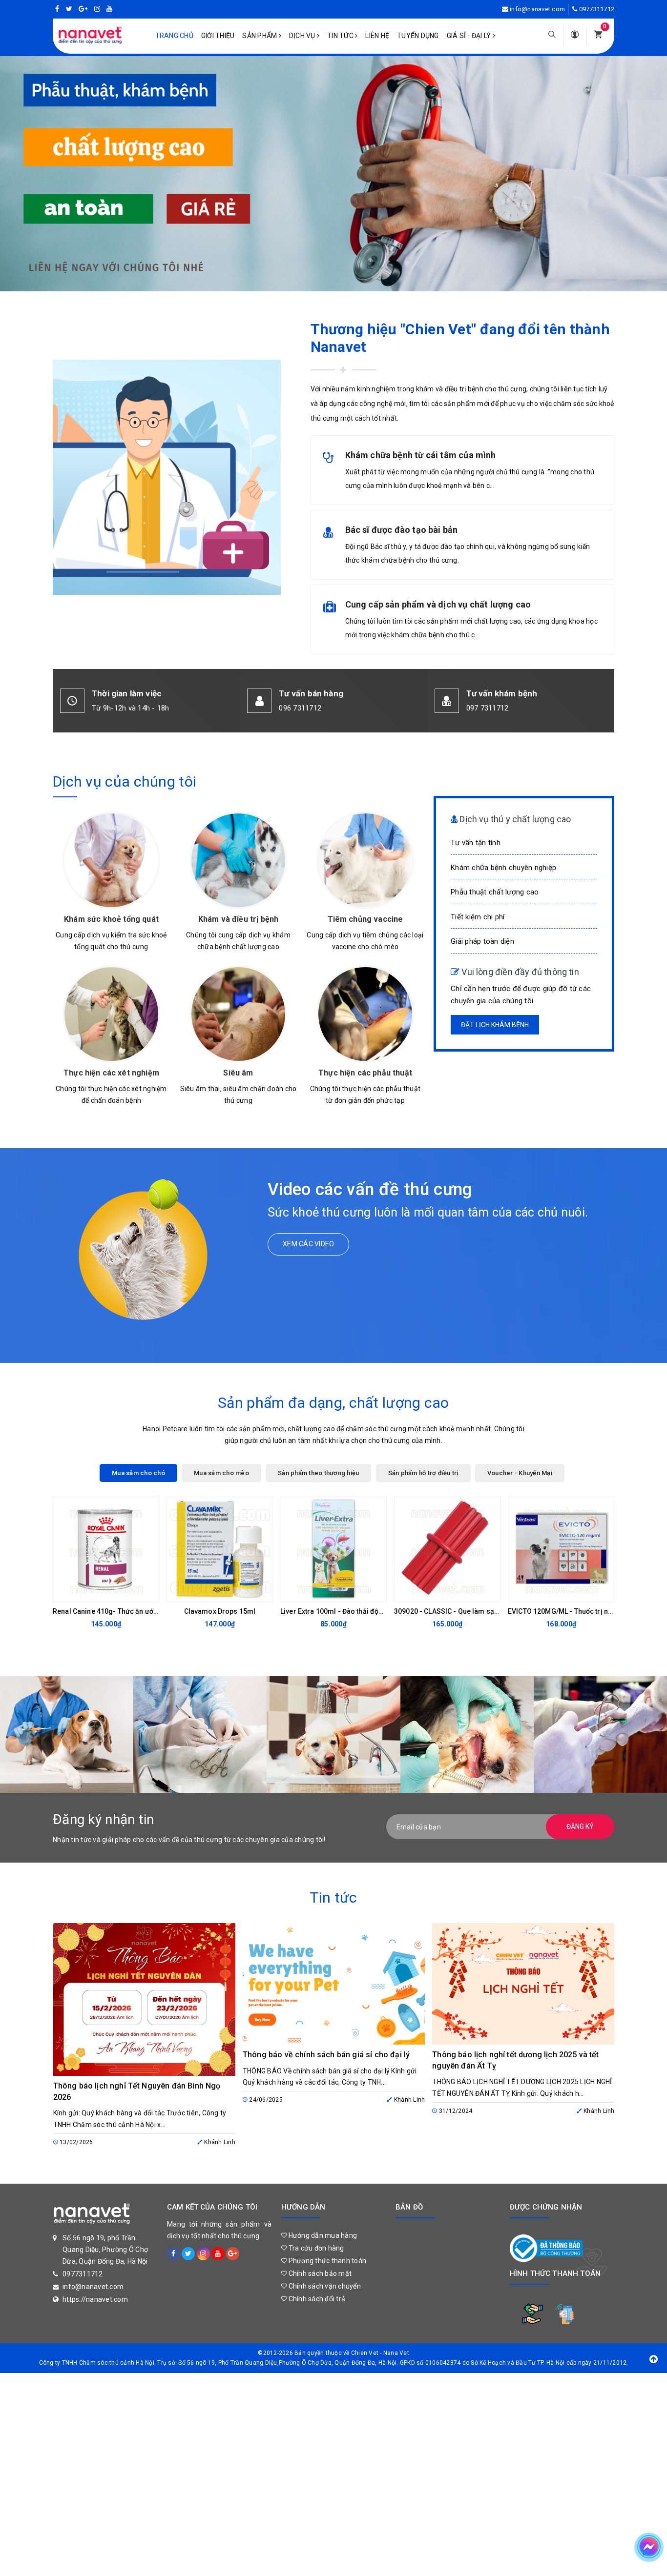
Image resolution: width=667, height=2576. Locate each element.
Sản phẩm (260, 36)
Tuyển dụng (418, 36)
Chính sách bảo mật (319, 2273)
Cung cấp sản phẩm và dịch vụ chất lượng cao (438, 604)
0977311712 (597, 9)
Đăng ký (580, 1826)
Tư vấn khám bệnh (502, 693)
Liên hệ (377, 36)
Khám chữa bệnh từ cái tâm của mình (421, 455)
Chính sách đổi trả (316, 2299)
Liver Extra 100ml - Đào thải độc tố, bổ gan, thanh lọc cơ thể (375, 1611)
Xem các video (308, 1244)
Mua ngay (98, 1592)
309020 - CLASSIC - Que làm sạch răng (457, 1611)
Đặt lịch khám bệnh (495, 1025)
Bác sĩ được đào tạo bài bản (402, 530)
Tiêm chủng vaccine (365, 919)
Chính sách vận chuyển (324, 2286)
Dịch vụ (303, 36)
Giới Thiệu (218, 36)
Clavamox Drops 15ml (220, 1611)
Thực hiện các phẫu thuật (365, 1073)
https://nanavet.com (95, 2299)
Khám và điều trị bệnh (238, 919)
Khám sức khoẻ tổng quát (111, 919)
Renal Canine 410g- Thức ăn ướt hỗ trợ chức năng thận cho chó (154, 1611)
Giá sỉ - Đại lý (470, 36)
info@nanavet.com (537, 9)
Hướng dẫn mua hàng (322, 2235)
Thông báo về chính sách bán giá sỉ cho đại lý (326, 2055)
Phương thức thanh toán (326, 2261)
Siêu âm (238, 1073)
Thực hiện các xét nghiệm (111, 1073)
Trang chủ (174, 36)
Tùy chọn (553, 1592)
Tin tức (341, 36)
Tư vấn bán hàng (311, 693)
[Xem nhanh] (149, 1592)
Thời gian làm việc (127, 693)
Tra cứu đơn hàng (315, 2248)
